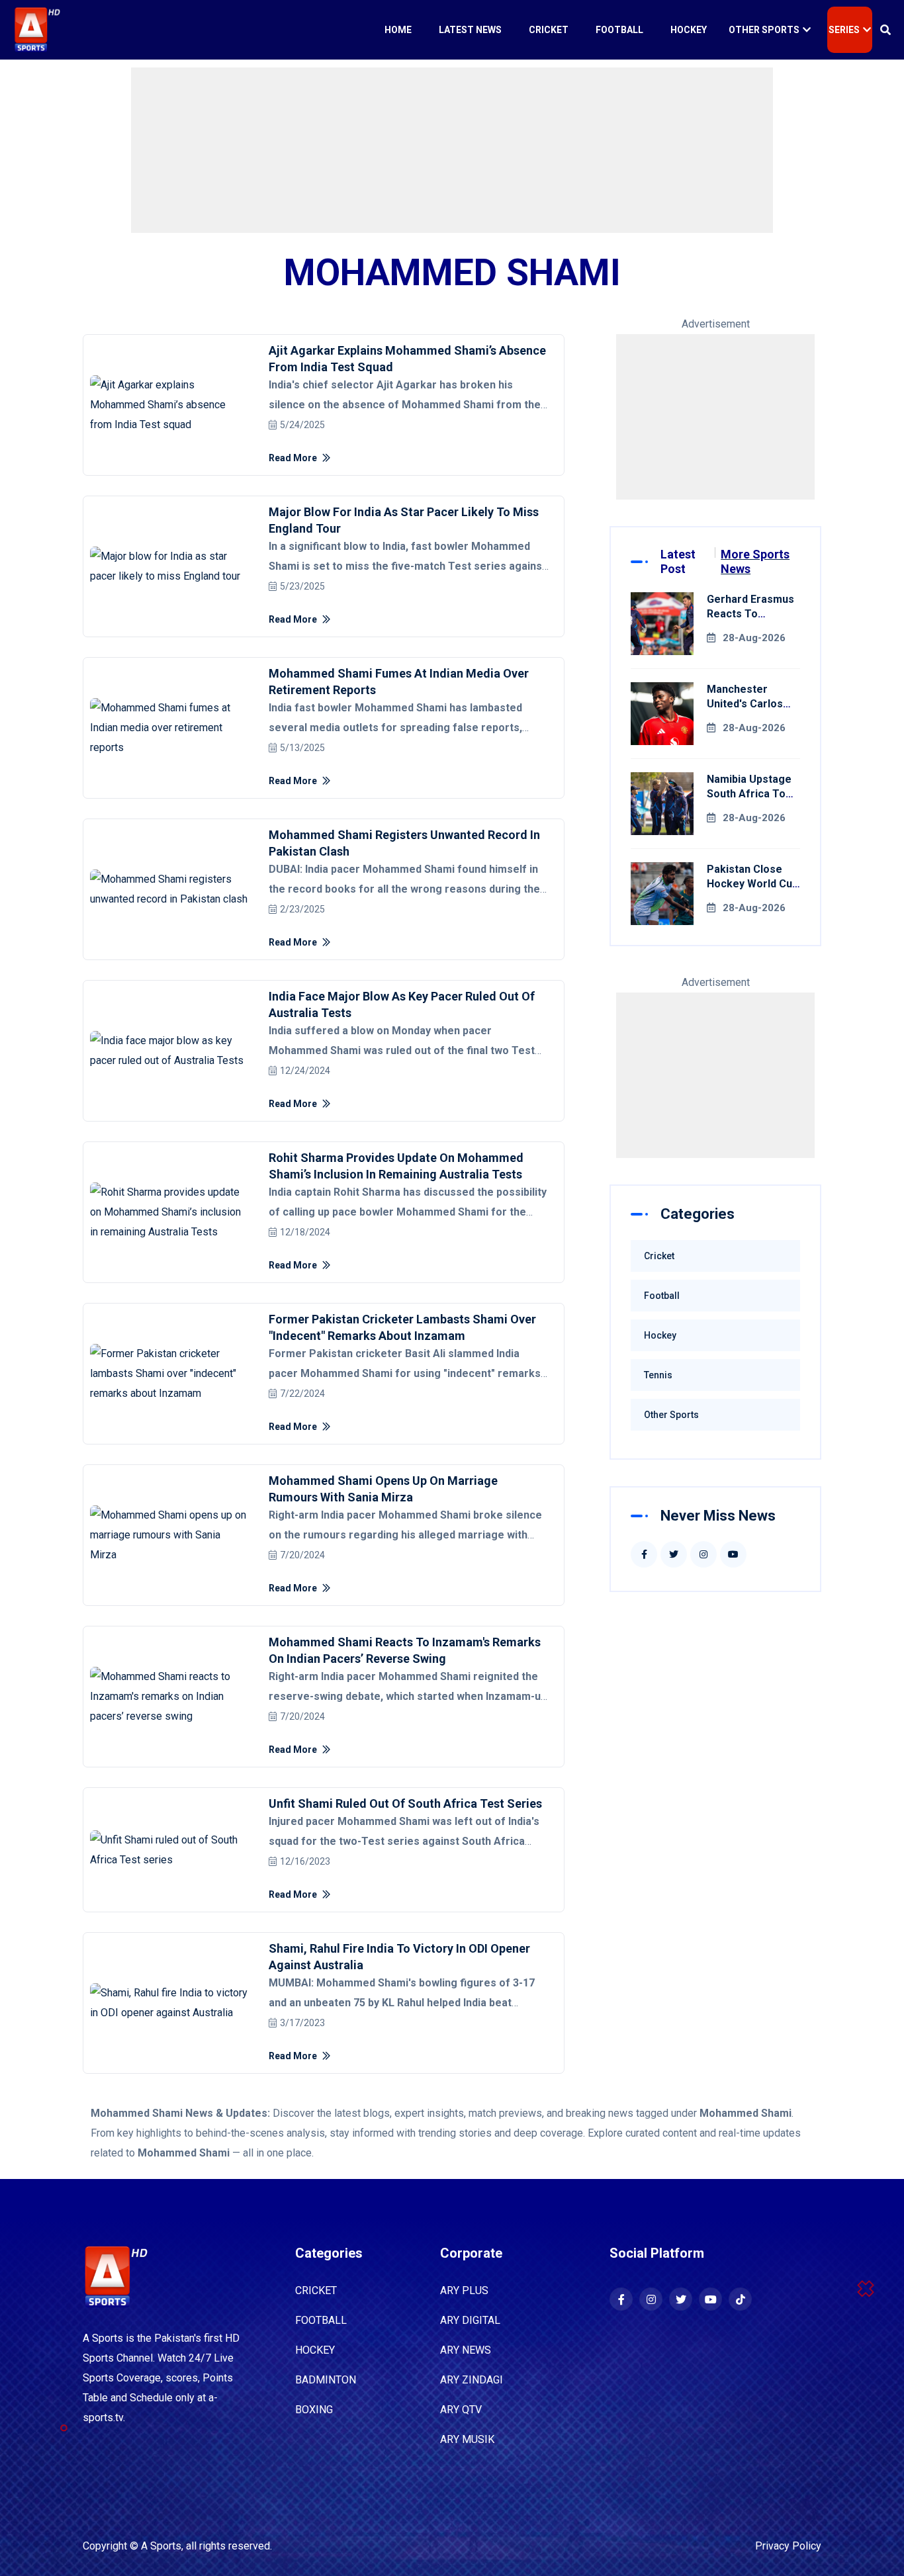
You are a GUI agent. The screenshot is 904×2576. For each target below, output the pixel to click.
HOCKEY (315, 2350)
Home (398, 30)
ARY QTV (461, 2410)
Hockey (689, 30)
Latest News (470, 30)
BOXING (314, 2410)
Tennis (658, 1375)
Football (619, 30)
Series (844, 30)
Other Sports (764, 30)
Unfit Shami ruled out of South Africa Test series (405, 1803)
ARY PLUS (464, 2290)
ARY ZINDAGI (472, 2380)
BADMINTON (326, 2380)
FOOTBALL (321, 2320)
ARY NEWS (466, 2350)
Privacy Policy (788, 2546)
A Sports (161, 2546)
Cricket (549, 30)
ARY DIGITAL (470, 2320)
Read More (294, 458)
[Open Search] (885, 30)
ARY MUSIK (467, 2439)
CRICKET (316, 2290)
